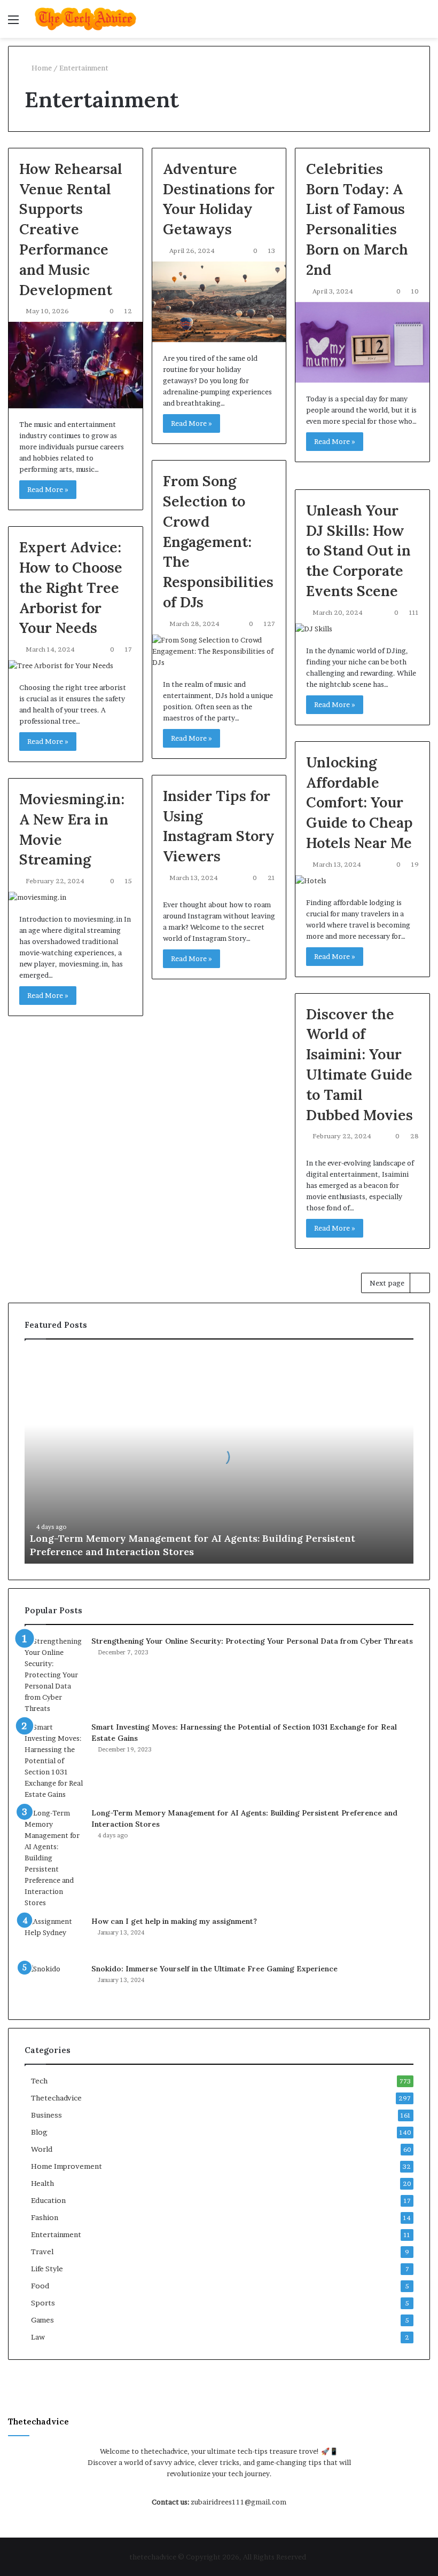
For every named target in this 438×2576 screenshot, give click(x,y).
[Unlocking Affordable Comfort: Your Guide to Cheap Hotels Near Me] (362, 881)
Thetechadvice (56, 2098)
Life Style (47, 2269)
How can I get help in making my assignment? (174, 1921)
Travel (42, 2252)
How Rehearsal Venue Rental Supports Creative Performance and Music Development (71, 229)
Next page (387, 1283)
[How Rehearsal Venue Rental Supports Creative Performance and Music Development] (76, 365)
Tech (39, 2081)
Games (42, 2320)
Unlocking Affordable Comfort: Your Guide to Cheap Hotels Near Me (359, 802)
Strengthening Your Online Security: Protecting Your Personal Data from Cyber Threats (252, 1641)
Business (46, 2115)
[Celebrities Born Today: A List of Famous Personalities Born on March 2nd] (362, 342)
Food (40, 2286)
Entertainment (56, 2234)
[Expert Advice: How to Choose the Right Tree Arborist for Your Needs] (76, 666)
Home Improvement (67, 2166)
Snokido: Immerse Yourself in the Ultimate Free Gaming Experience (214, 1969)
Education (48, 2200)
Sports (43, 2303)
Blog (39, 2132)
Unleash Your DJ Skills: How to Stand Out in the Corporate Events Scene (358, 550)
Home (41, 68)
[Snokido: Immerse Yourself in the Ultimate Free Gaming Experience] (54, 1983)
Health (42, 2183)
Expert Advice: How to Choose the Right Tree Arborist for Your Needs (71, 587)
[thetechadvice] (85, 19)
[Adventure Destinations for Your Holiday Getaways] (219, 302)
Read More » (48, 489)
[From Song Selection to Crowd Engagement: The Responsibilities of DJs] (219, 651)
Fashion (45, 2217)
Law (38, 2337)
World (42, 2149)
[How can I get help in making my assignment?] (54, 1936)
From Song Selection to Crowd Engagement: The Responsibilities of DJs (218, 541)
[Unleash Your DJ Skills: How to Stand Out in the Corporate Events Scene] (362, 629)
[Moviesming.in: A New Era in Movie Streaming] (76, 897)
